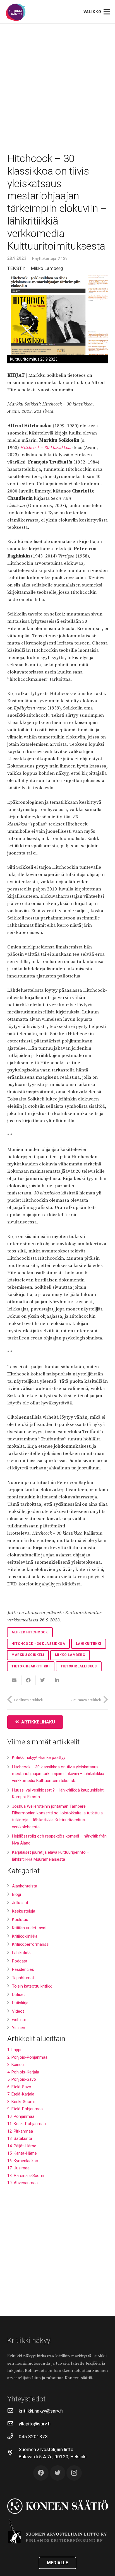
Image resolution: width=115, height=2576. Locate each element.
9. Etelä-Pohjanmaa (25, 2109)
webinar (19, 2020)
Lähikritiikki (22, 1953)
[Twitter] (58, 2473)
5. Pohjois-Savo (22, 2079)
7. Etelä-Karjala (21, 2094)
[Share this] (29, 1680)
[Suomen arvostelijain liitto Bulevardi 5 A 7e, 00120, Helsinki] (13, 2453)
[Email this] (14, 1680)
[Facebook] (41, 2473)
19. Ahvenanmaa (22, 2183)
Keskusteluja (24, 1911)
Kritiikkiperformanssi (31, 1944)
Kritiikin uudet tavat (29, 1928)
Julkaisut (20, 1903)
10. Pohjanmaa (21, 2116)
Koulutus (20, 1920)
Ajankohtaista (25, 1886)
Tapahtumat (23, 1978)
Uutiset (18, 1995)
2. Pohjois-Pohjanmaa (27, 2057)
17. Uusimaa (18, 2168)
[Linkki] (16, 12)
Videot (18, 2011)
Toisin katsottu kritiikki (32, 1986)
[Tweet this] (43, 1680)
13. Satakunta (20, 2138)
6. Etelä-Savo (19, 2087)
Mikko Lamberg (47, 268)
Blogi (16, 1894)
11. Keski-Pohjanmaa (27, 2124)
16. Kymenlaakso (23, 2161)
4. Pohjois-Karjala (23, 2072)
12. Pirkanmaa (20, 2131)
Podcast (20, 1961)
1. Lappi (14, 2050)
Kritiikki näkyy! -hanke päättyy (39, 1757)
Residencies (23, 1969)
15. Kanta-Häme (22, 2153)
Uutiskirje (20, 2003)
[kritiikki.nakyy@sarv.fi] (13, 2411)
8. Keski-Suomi (21, 2102)
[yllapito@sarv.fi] (13, 2424)
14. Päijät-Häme (22, 2146)
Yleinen (19, 2028)
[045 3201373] (13, 2437)
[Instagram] (74, 2473)
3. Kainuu (15, 2065)
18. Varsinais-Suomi (26, 2176)
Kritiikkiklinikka (25, 1936)
